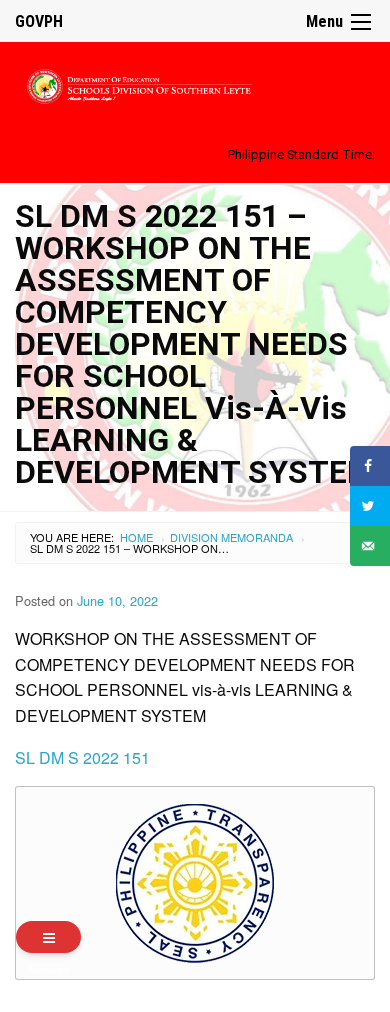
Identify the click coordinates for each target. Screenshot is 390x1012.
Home (136, 537)
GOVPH (39, 21)
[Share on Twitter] (370, 506)
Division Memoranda (231, 537)
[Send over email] (370, 546)
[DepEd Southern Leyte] (195, 83)
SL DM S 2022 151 (82, 757)
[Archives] (48, 937)
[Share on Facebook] (370, 466)
